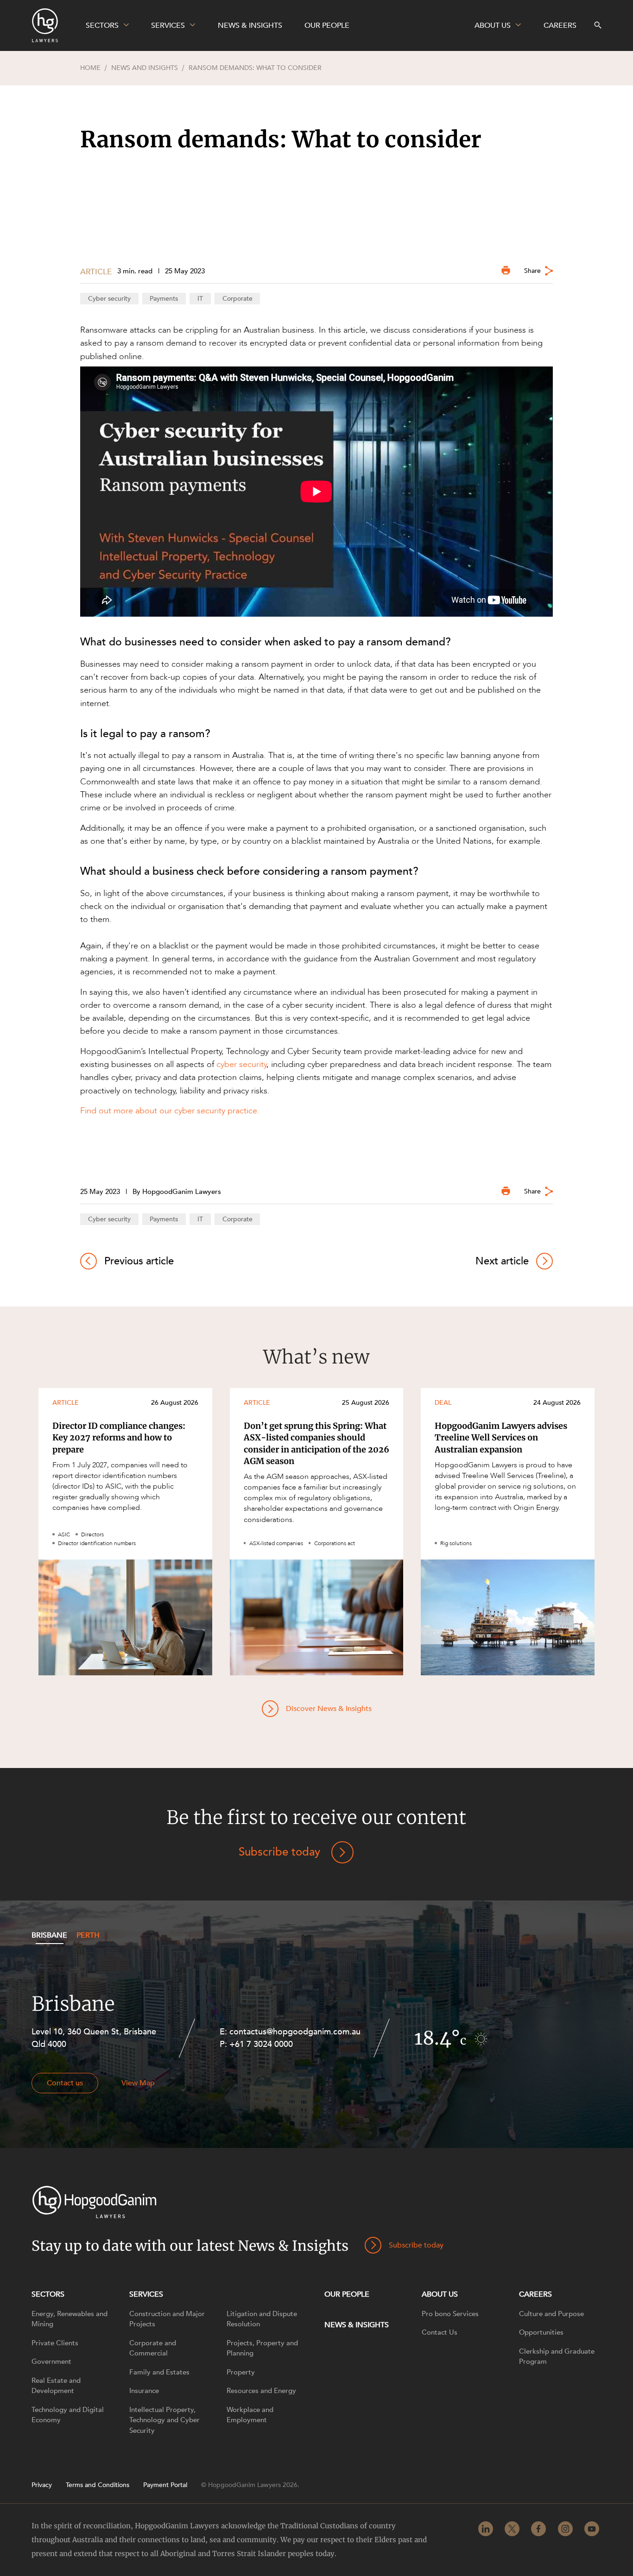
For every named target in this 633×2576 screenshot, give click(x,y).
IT (200, 299)
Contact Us (440, 2332)
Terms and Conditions (98, 2485)
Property (241, 2372)
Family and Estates (159, 2372)
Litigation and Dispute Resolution (262, 2319)
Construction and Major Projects (167, 2319)
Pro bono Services (450, 2314)
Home (90, 68)
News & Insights (357, 2325)
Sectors (48, 2294)
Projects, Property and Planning (262, 2348)
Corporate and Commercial (153, 2348)
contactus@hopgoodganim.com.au (295, 2032)
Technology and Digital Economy (68, 2415)
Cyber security (109, 299)
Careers (535, 2294)
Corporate (237, 299)
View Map (138, 2083)
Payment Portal (165, 2485)
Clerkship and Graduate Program (557, 2357)
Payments (164, 299)
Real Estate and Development (56, 2386)
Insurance (144, 2391)
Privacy (42, 2485)
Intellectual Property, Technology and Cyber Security (165, 2420)
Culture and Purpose (551, 2314)
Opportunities (541, 2332)
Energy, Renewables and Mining (70, 2319)
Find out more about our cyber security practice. (171, 1111)
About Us (440, 2294)
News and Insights (145, 68)
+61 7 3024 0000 (261, 2044)
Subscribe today (279, 1852)
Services (146, 2294)
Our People (347, 2294)
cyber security (241, 1064)
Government (51, 2361)
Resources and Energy (261, 2391)
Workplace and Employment (250, 2415)
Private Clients (55, 2343)
